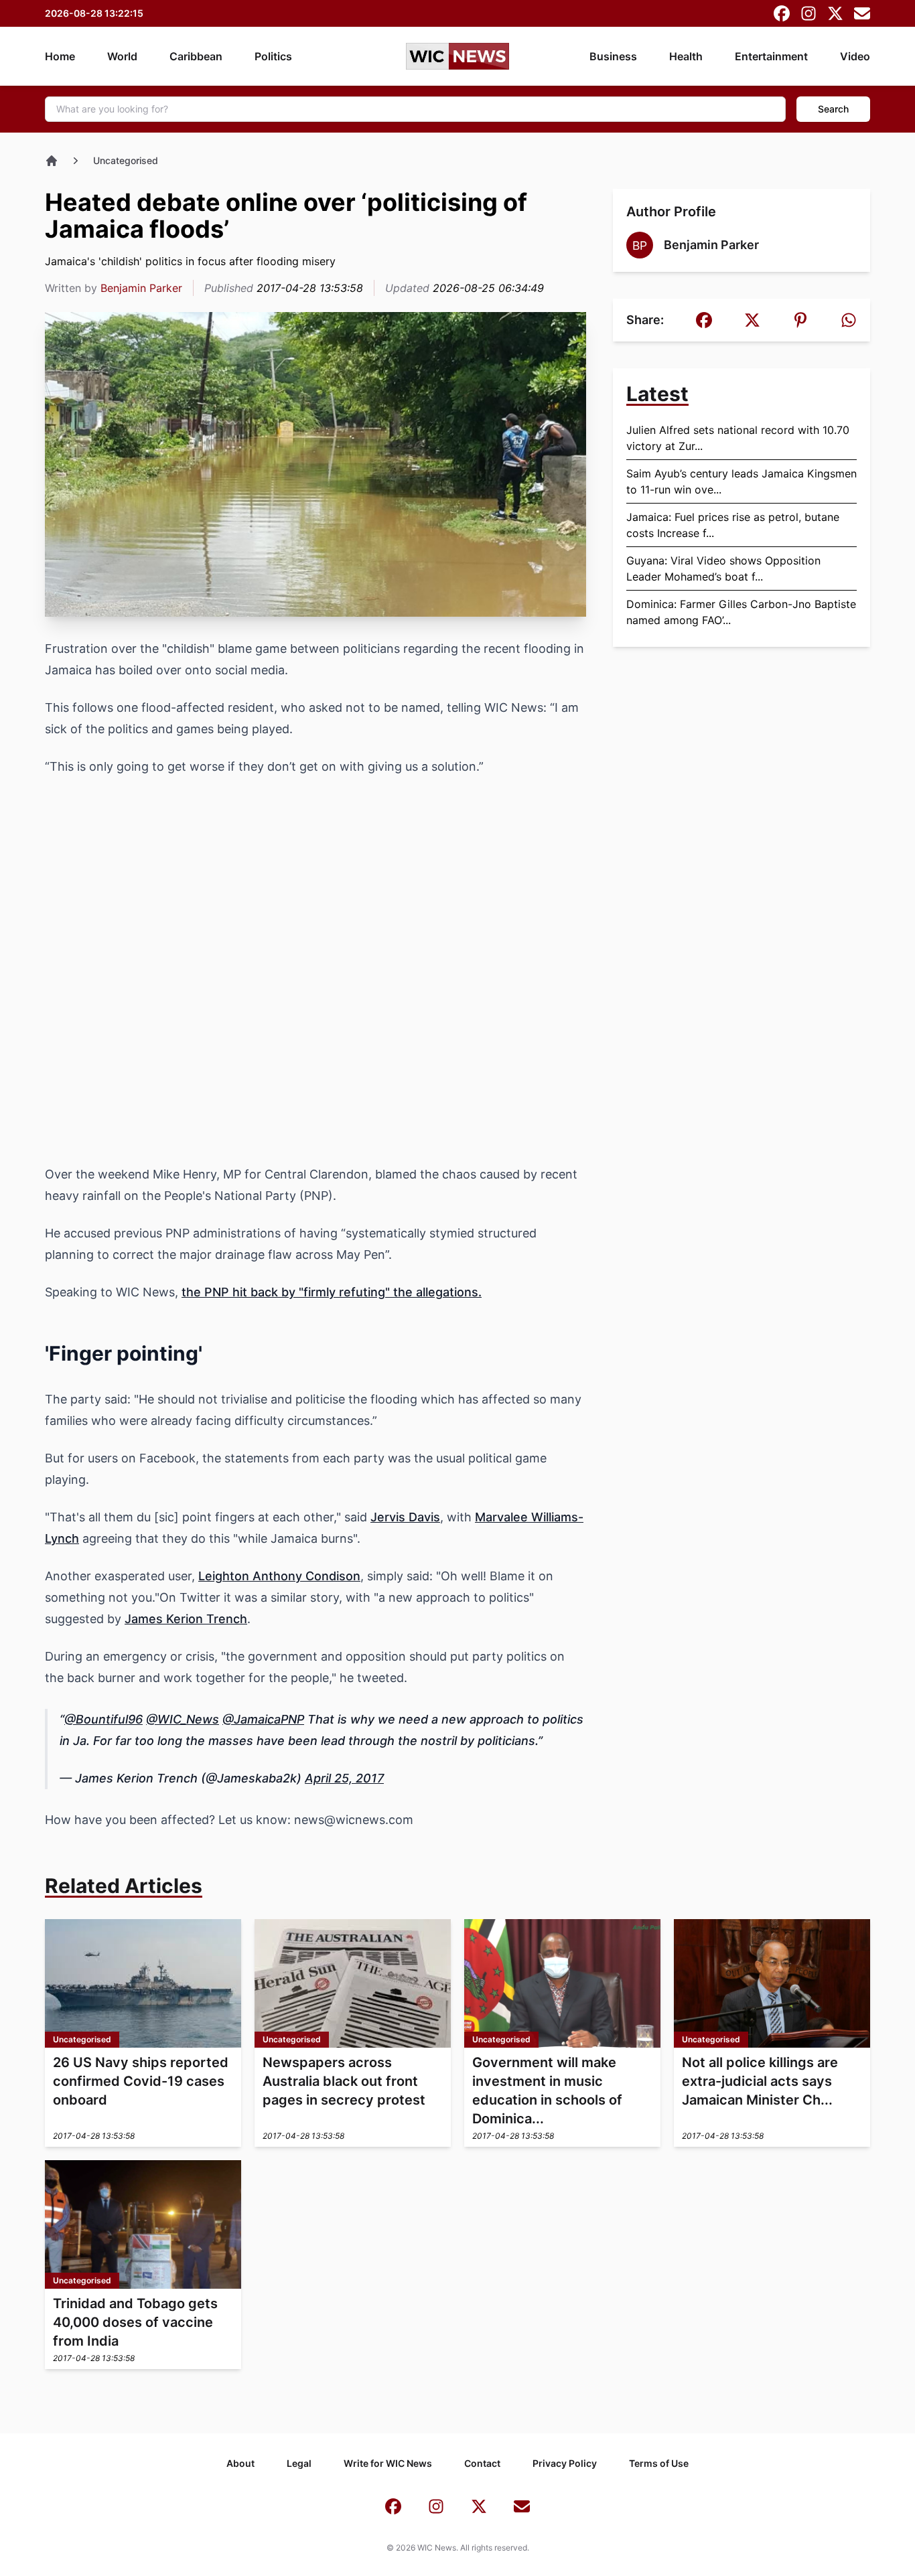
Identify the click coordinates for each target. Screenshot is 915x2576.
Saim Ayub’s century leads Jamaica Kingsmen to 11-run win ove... (742, 481)
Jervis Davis (405, 1517)
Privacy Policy (565, 2463)
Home (60, 56)
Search (833, 109)
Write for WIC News (388, 2463)
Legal (299, 2463)
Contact (482, 2463)
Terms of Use (659, 2463)
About (240, 2463)
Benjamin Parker (141, 288)
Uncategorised (126, 160)
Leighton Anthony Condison (279, 1576)
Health (686, 56)
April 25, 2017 (344, 1778)
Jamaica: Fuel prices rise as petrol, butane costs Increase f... (733, 525)
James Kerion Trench (186, 1619)
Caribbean (196, 56)
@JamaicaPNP (263, 1719)
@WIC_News (183, 1719)
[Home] (52, 161)
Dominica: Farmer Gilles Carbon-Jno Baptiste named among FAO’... (741, 612)
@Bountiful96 (103, 1719)
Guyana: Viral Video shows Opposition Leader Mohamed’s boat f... (723, 569)
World (122, 56)
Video (855, 56)
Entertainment (771, 56)
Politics (273, 56)
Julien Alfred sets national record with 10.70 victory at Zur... (738, 438)
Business (613, 56)
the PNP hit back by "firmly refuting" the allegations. (332, 1292)
